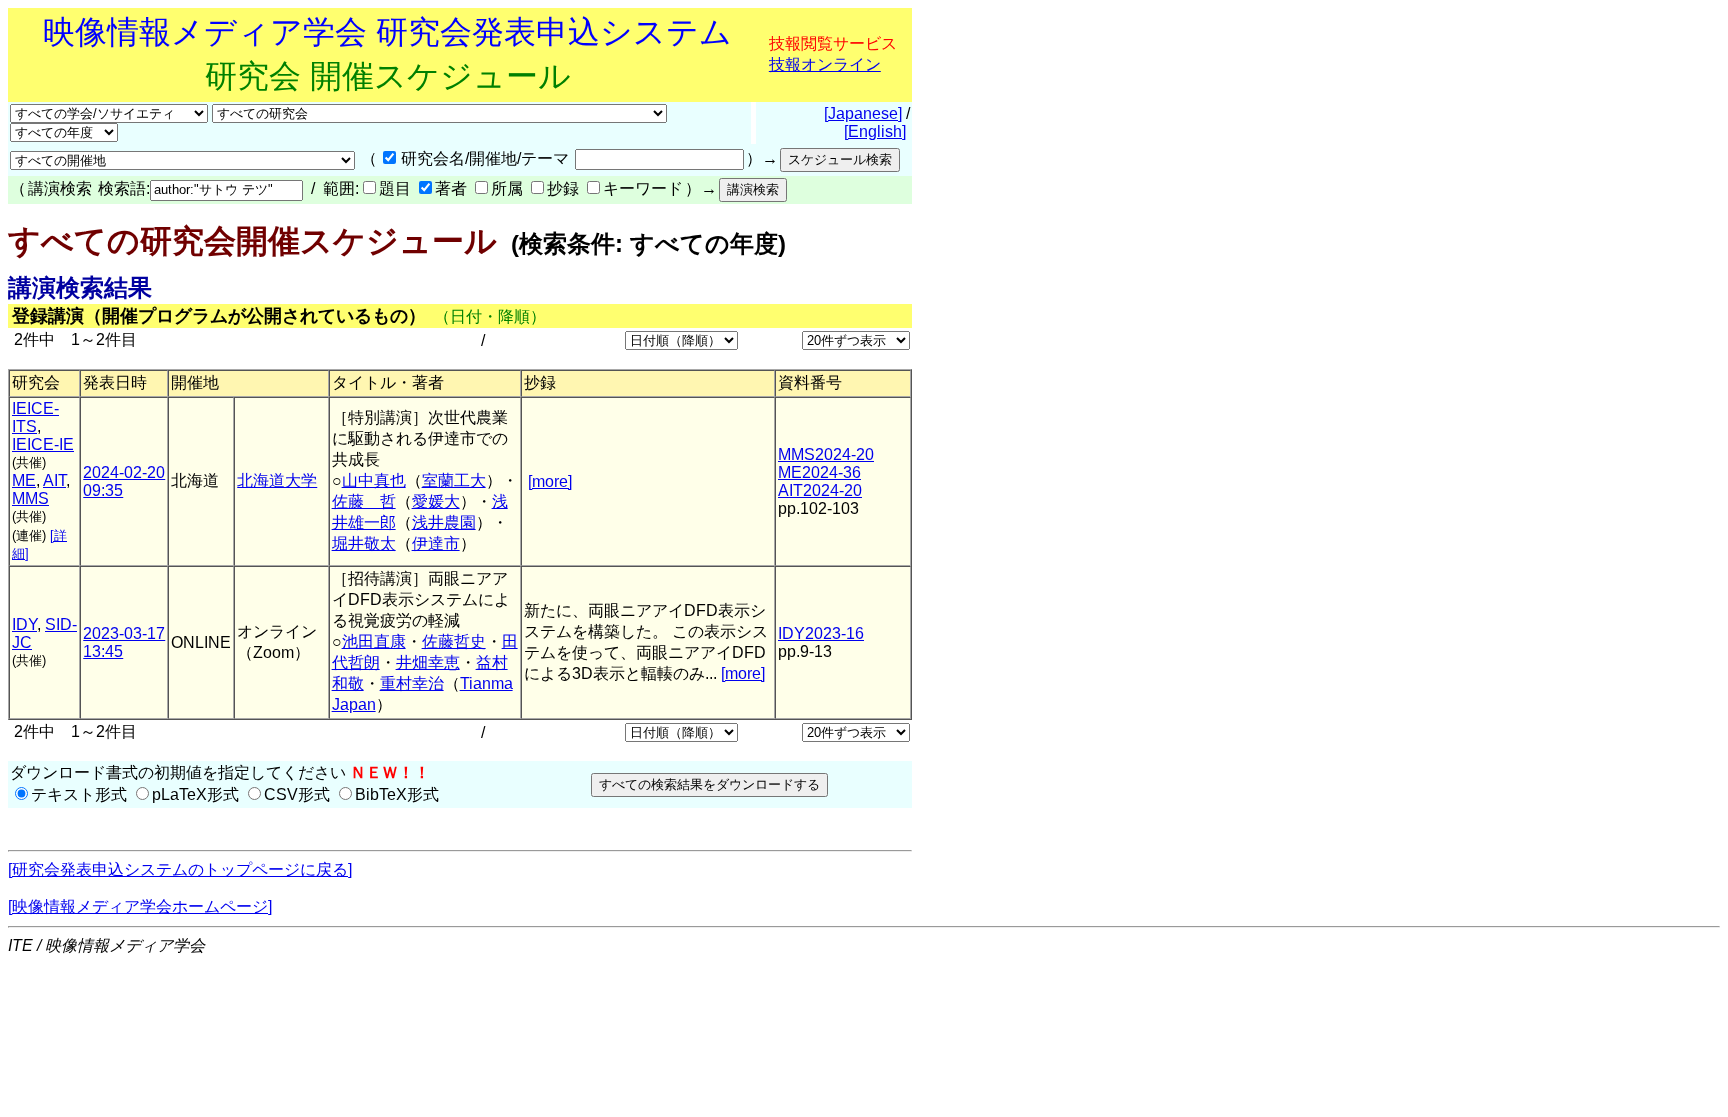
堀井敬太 (364, 543)
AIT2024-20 (820, 490)
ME (24, 480)
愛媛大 (436, 501)
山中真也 (374, 480)
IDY (24, 624)
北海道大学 (277, 480)
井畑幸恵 (428, 662)
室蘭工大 (454, 480)
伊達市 (436, 543)
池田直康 (374, 641)
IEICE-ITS (35, 417)
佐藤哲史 (454, 641)
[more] (550, 481)
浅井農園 (444, 522)
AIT (54, 480)
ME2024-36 (819, 472)
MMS (30, 498)
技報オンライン (825, 64)
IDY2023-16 (821, 633)
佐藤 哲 (364, 501)
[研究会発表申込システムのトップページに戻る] (180, 869)
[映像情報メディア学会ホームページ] (140, 906)
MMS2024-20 (826, 454)
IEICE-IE (43, 444)
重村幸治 (412, 683)
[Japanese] (863, 113)
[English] (875, 131)
